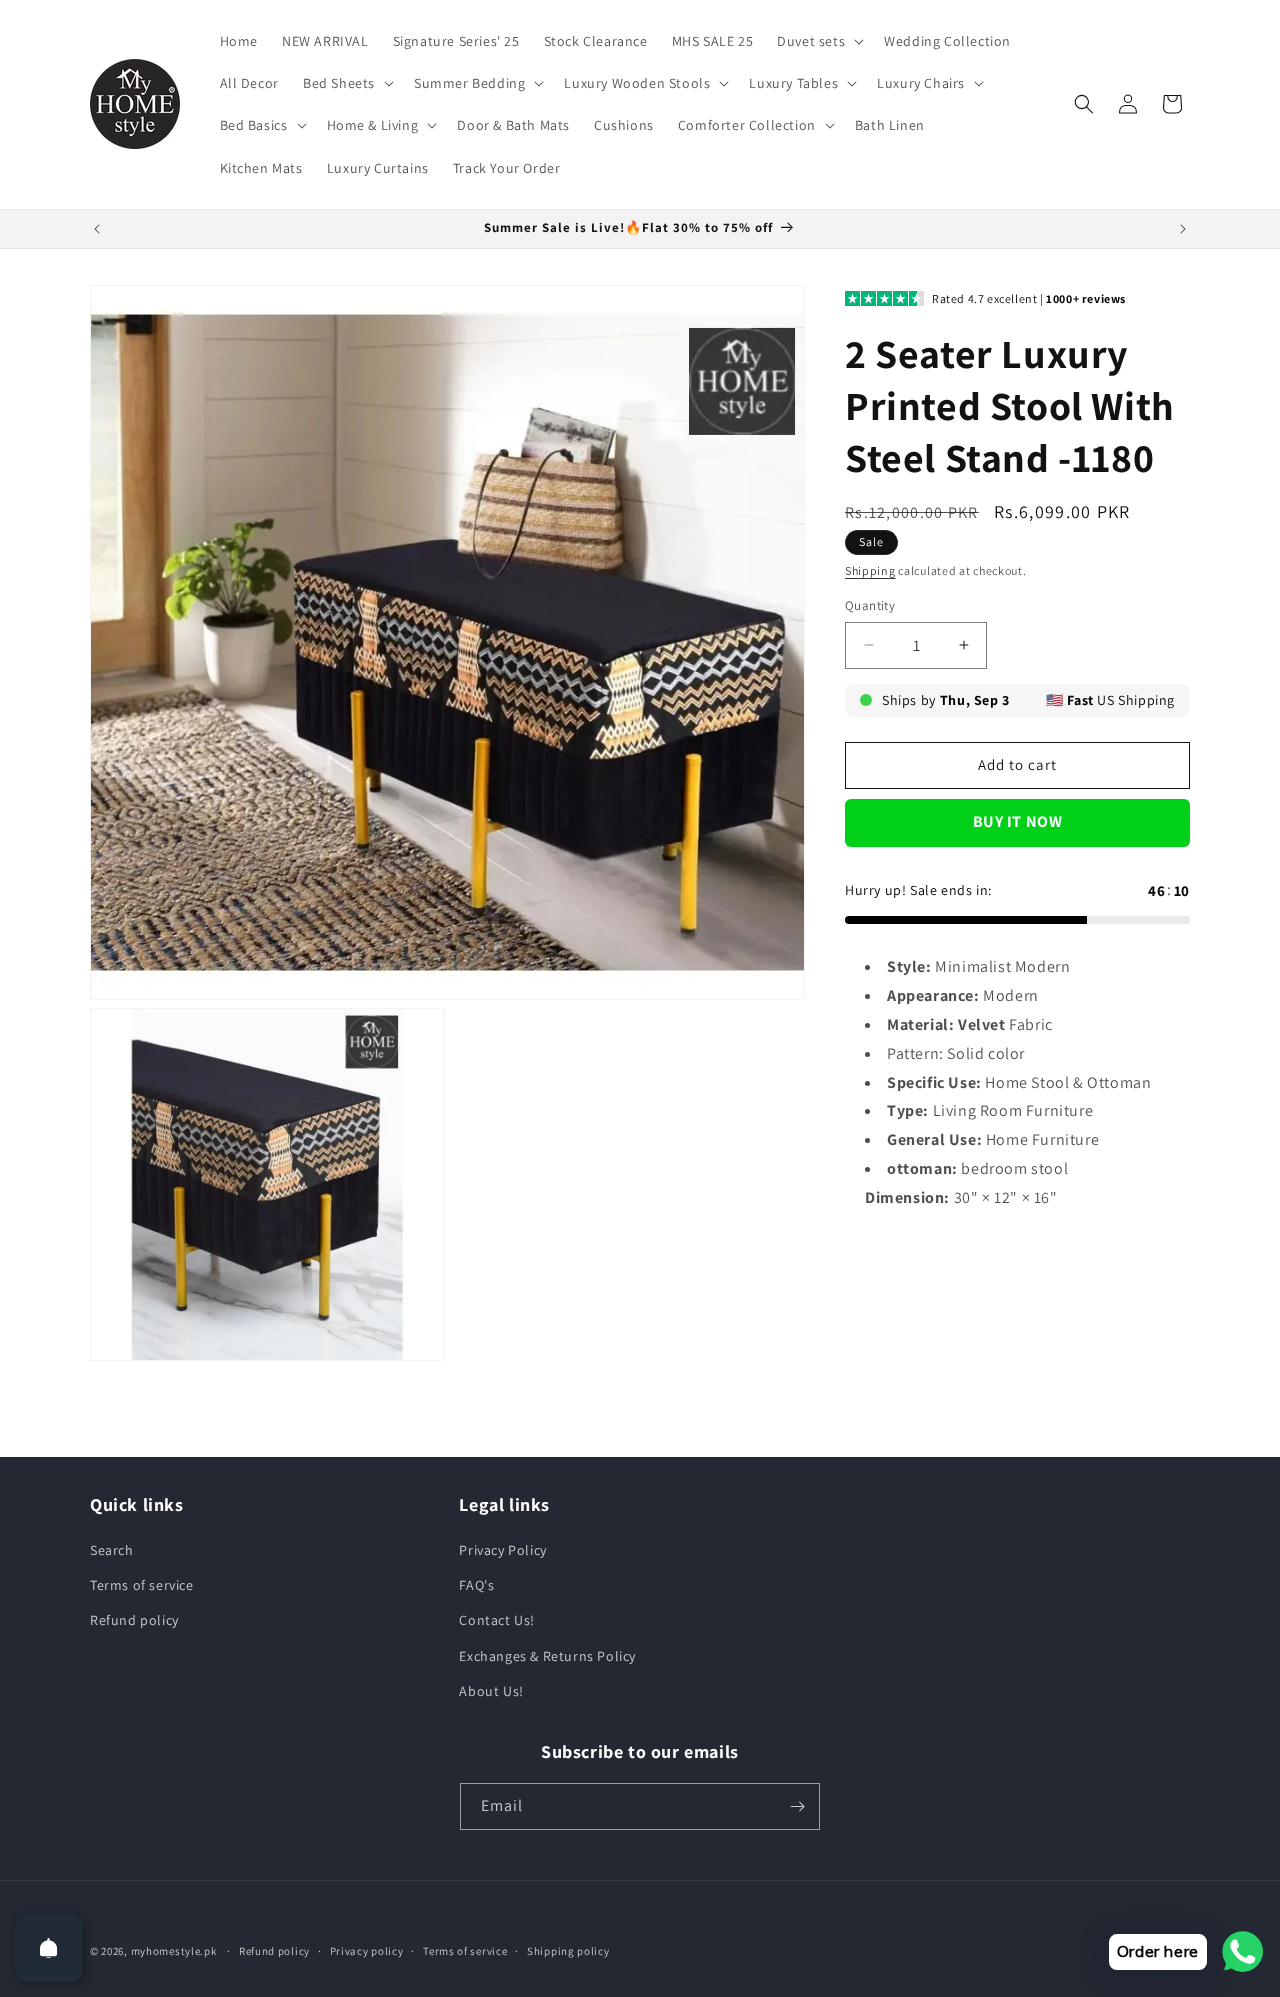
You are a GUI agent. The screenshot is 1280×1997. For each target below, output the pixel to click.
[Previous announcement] (97, 229)
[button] (818, 41)
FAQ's (476, 1586)
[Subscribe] (797, 1806)
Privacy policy (367, 1951)
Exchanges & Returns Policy (547, 1656)
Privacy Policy (502, 1551)
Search (112, 1551)
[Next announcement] (1183, 229)
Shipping (870, 570)
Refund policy (134, 1621)
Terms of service (142, 1586)
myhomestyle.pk (174, 1951)
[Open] (49, 1948)
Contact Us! (497, 1621)
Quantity (870, 605)
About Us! (491, 1691)
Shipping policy (568, 1951)
